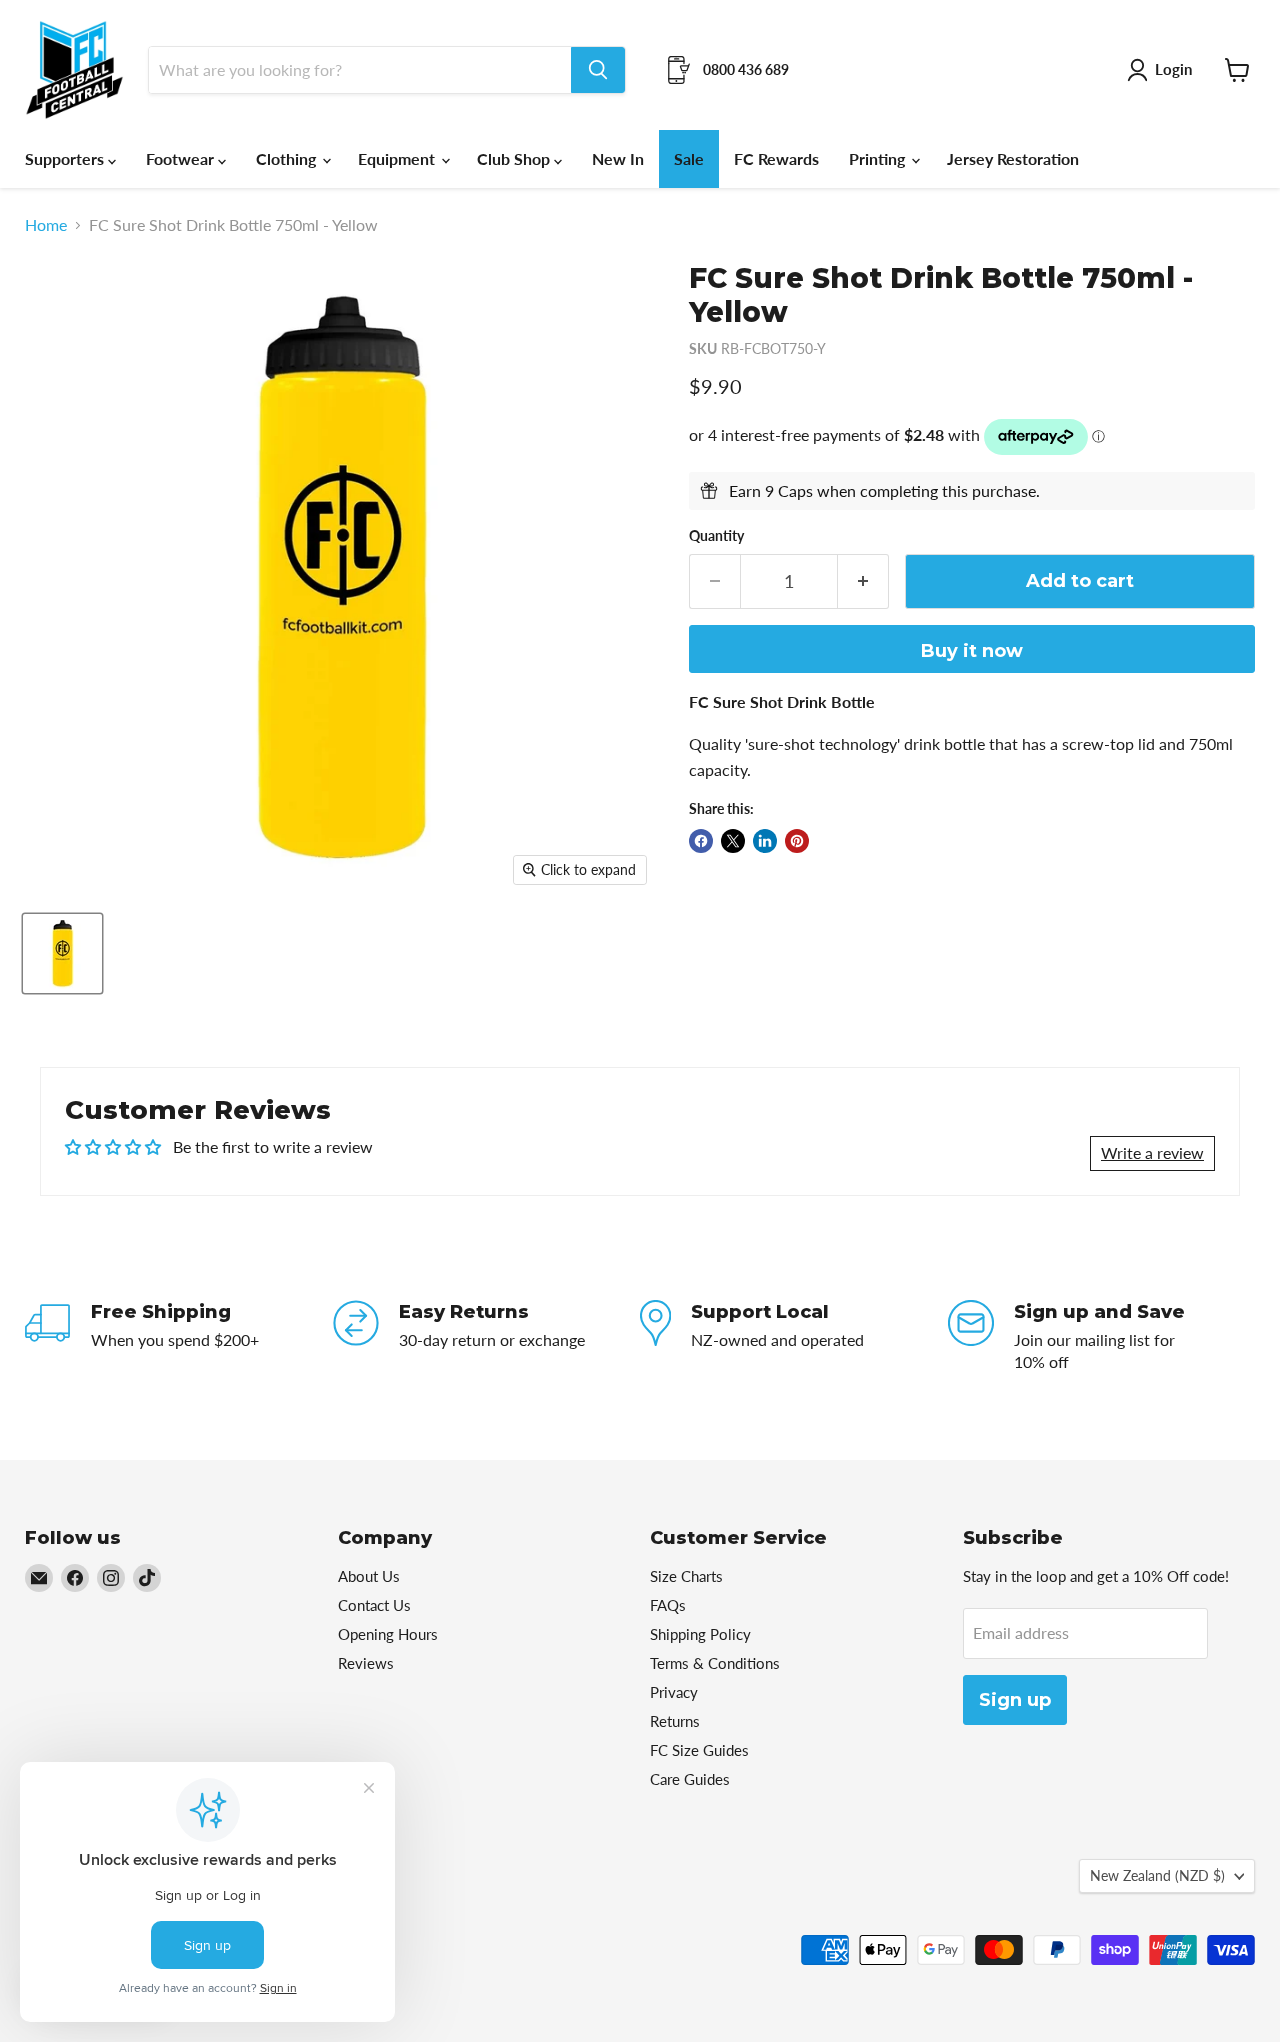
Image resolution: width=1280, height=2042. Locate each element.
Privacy (674, 1692)
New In (618, 158)
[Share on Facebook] (701, 841)
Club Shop (515, 158)
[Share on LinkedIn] (765, 841)
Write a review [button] (1152, 1152)
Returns (675, 1721)
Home (46, 225)
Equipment (398, 158)
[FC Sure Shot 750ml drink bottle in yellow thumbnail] (62, 953)
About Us (369, 1576)
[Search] (598, 70)
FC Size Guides (699, 1750)
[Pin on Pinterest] (797, 841)
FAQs (668, 1605)
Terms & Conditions (715, 1663)
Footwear (182, 158)
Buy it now (972, 651)
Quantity (716, 536)
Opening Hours (388, 1634)
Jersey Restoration (1013, 158)
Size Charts (686, 1576)
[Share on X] (733, 841)
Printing (879, 158)
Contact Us (374, 1605)
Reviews (366, 1663)
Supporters (66, 158)
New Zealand (1157, 1875)
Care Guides (690, 1779)
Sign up (1015, 1700)
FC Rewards (776, 158)
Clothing (288, 158)
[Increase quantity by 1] (863, 581)
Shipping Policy (700, 1634)
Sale (689, 158)
